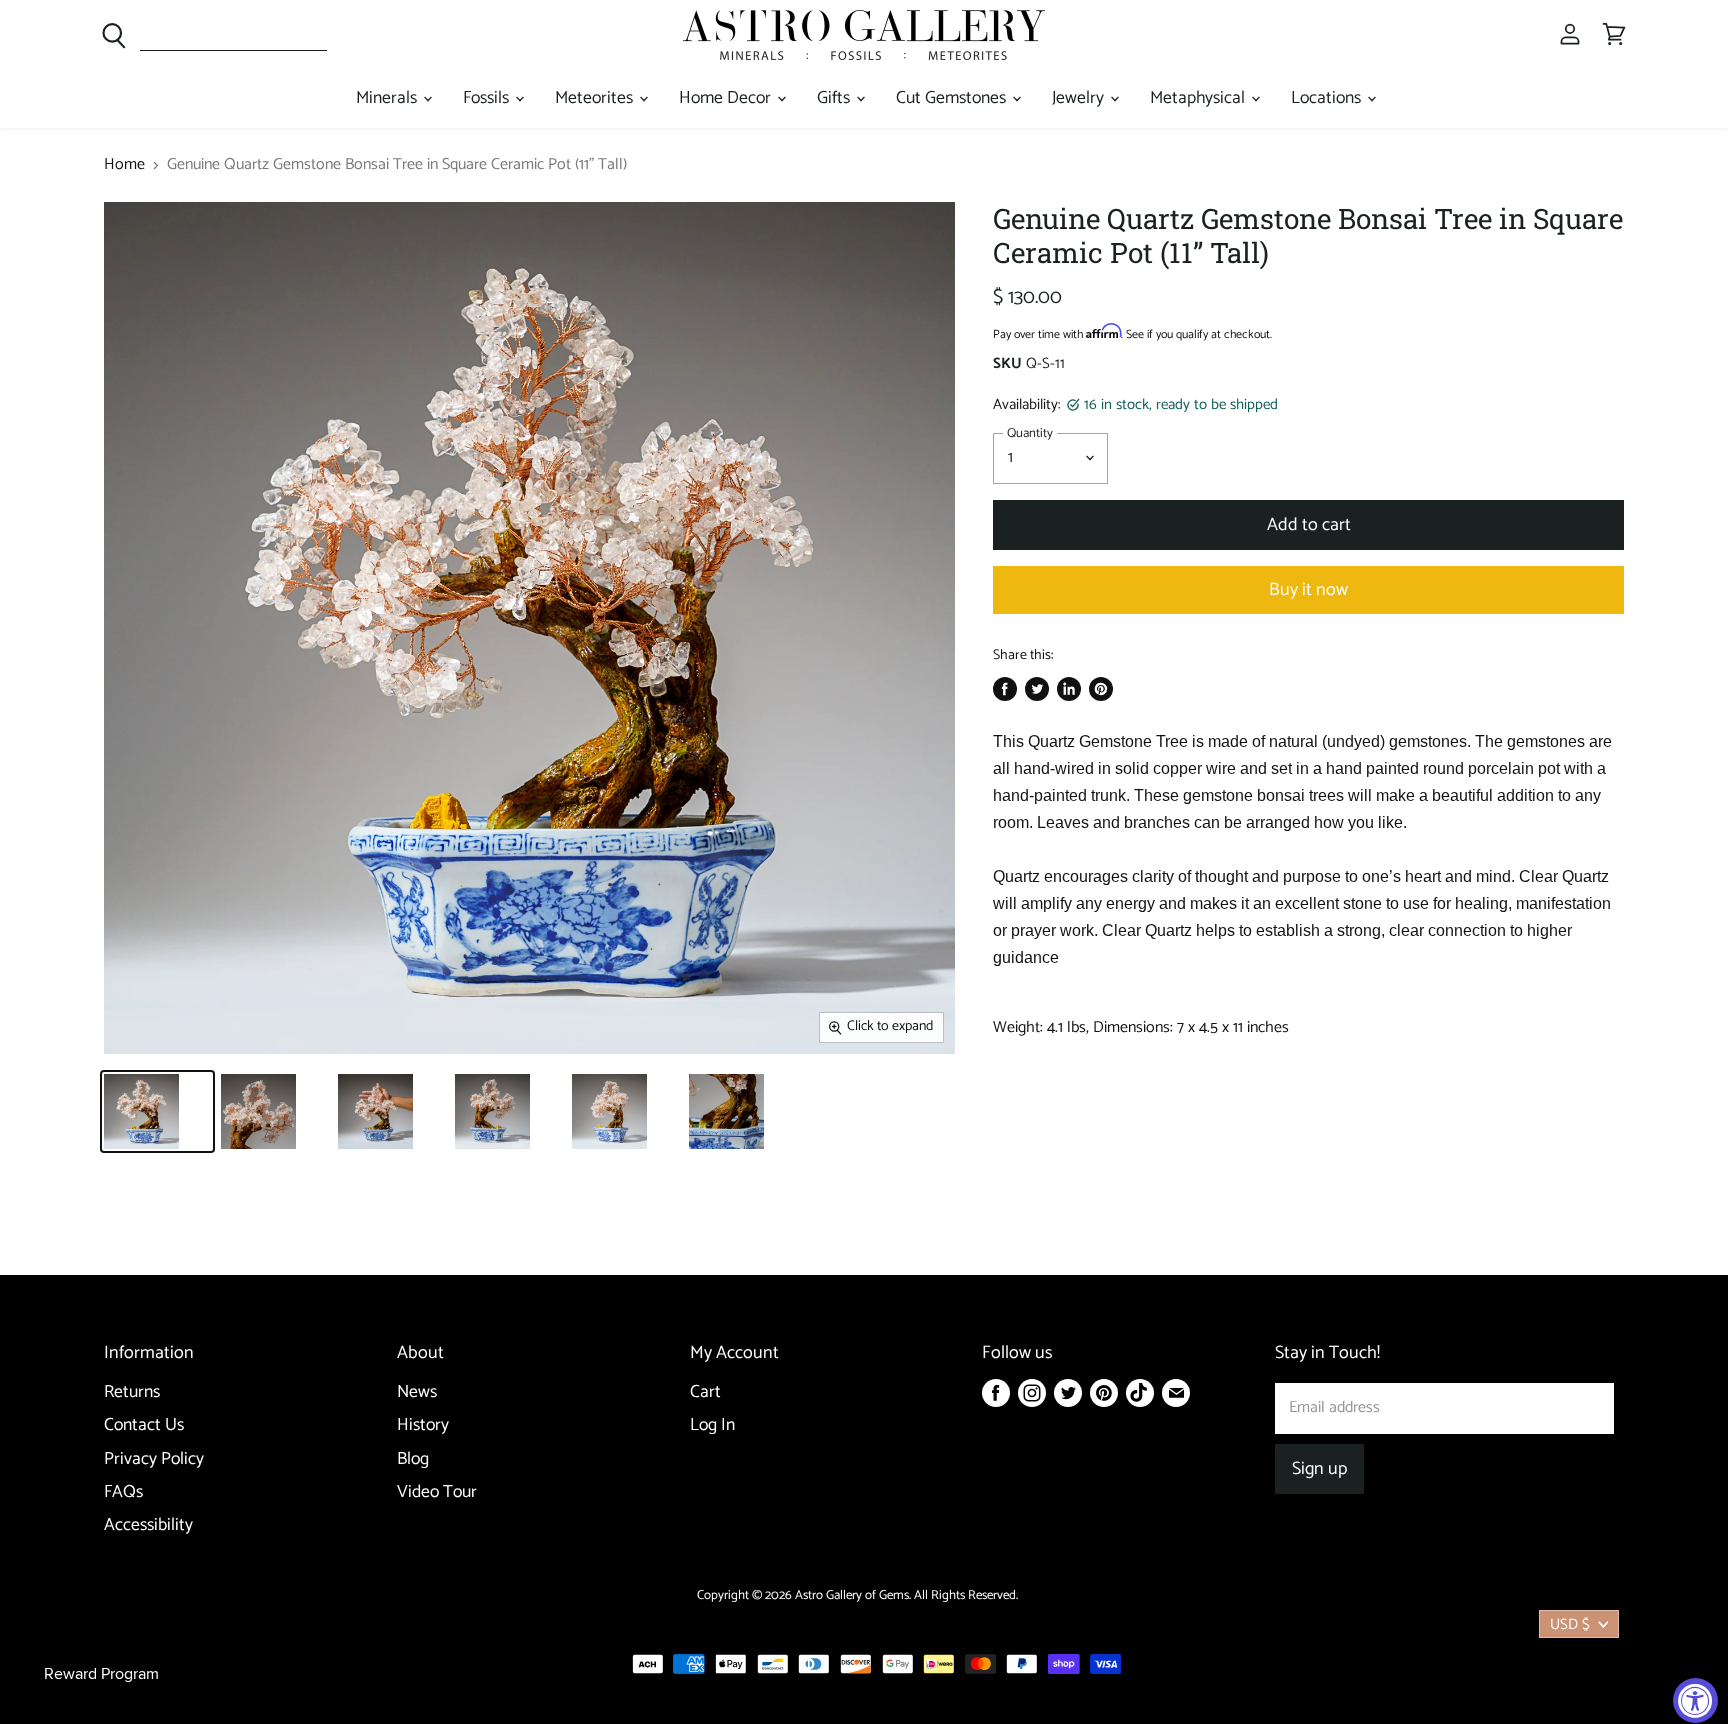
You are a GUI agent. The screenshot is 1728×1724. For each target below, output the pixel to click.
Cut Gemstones (953, 98)
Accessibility (148, 1525)
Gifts (835, 98)
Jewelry (1080, 98)
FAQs (123, 1492)
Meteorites (596, 98)
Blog (413, 1459)
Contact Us (144, 1425)
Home (124, 165)
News (417, 1392)
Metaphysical (1199, 98)
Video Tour (437, 1492)
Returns (132, 1392)
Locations (1328, 98)
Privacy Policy (154, 1459)
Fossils (488, 98)
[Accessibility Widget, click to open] (1695, 1700)
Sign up (1319, 1469)
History (423, 1425)
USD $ (1570, 1624)
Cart (705, 1392)
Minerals (388, 98)
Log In (712, 1425)
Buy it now (1308, 590)
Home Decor (727, 98)
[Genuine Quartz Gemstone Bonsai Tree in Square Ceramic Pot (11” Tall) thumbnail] (157, 1111)
